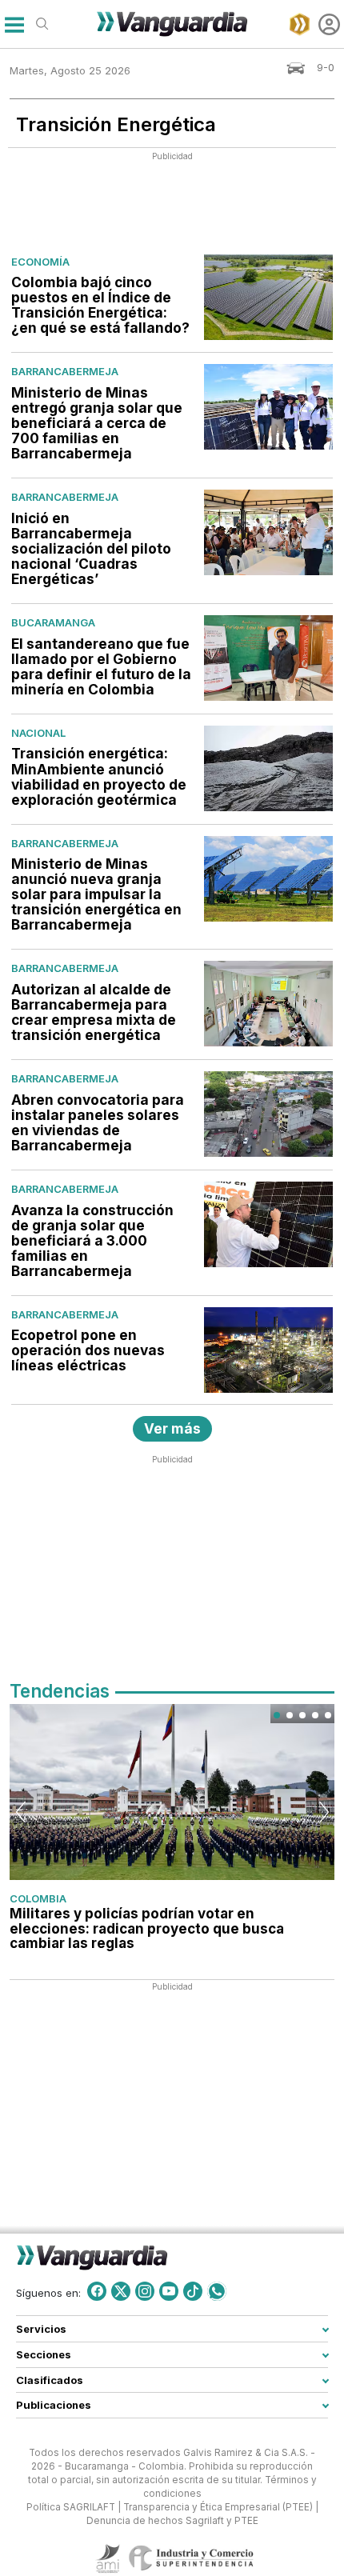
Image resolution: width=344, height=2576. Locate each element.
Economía (40, 262)
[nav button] (14, 24)
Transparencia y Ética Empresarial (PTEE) (218, 2507)
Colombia (38, 1898)
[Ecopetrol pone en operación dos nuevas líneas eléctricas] (268, 1350)
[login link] (329, 24)
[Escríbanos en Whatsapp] (217, 2291)
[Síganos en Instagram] (145, 2291)
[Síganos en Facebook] (97, 2291)
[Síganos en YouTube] (169, 2291)
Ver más (172, 1428)
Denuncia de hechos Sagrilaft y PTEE (172, 2521)
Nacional (38, 733)
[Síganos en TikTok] (193, 2291)
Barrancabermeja (65, 371)
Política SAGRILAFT (71, 2507)
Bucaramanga (53, 622)
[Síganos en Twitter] (121, 2291)
